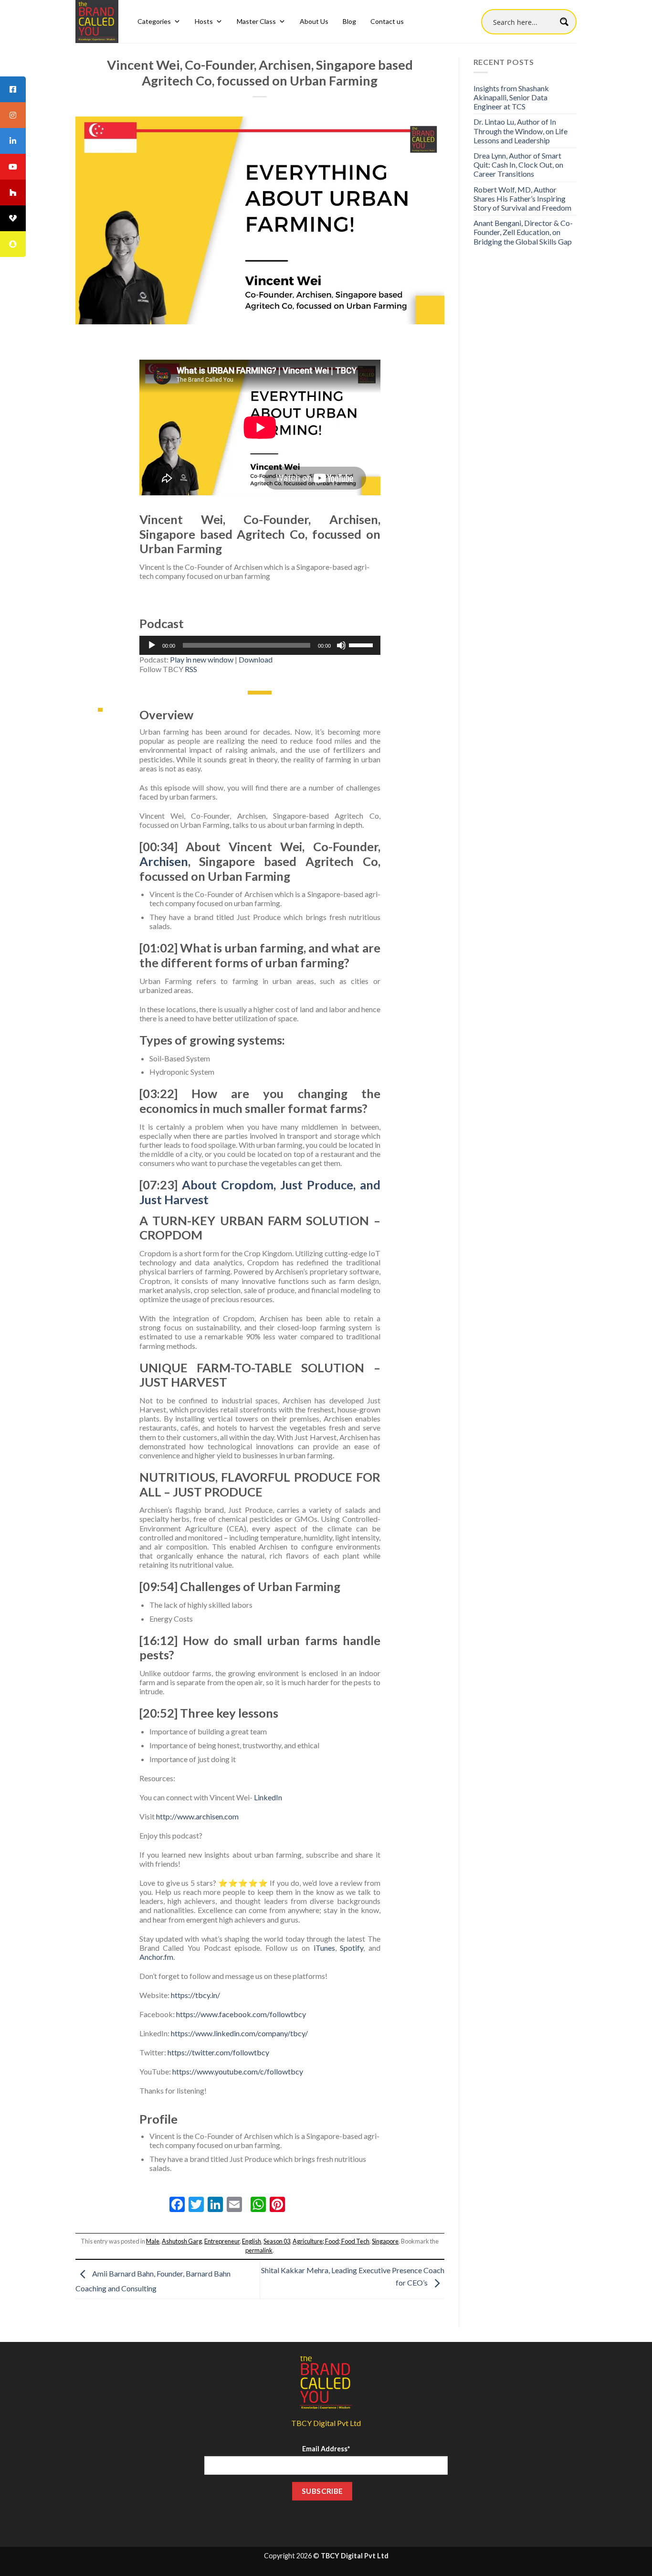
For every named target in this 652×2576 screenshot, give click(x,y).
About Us (314, 21)
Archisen (164, 861)
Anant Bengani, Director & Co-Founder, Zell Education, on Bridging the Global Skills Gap (523, 232)
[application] (260, 645)
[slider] (362, 644)
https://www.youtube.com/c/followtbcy (238, 2071)
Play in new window (202, 659)
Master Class (256, 21)
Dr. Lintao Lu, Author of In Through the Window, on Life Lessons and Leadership (521, 131)
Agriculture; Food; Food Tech (331, 2241)
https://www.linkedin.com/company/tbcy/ (239, 2033)
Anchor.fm (156, 1957)
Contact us (387, 21)
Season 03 (277, 2241)
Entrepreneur (222, 2241)
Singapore (385, 2241)
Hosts (204, 21)
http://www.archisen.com (197, 1816)
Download (256, 659)
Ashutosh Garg (182, 2241)
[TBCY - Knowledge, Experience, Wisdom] (97, 21)
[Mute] (341, 645)
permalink (259, 2250)
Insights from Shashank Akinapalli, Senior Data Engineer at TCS (511, 97)
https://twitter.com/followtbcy (218, 2052)
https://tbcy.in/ (195, 1995)
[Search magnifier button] (564, 22)
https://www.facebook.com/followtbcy (241, 2014)
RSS (191, 669)
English (252, 2241)
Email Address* (326, 2449)
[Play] (152, 645)
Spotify (352, 1948)
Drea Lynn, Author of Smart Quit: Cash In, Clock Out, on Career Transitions (518, 165)
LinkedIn (268, 1797)
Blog (349, 21)
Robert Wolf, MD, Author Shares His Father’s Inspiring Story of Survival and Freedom (522, 198)
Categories (154, 21)
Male (153, 2241)
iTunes (324, 1948)
